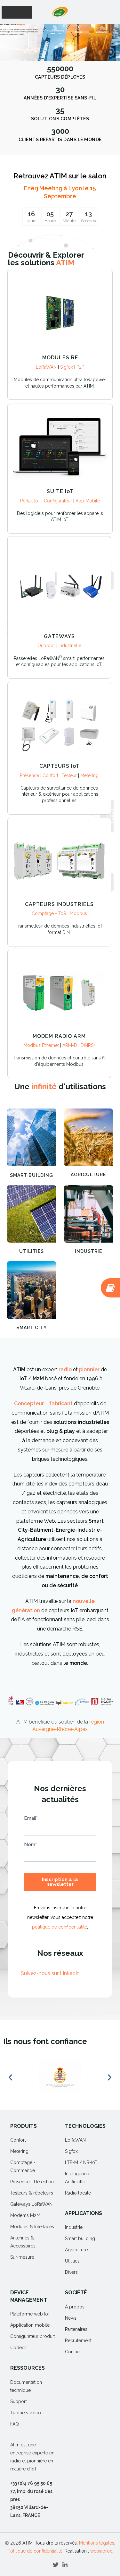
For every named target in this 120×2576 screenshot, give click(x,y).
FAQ (15, 2424)
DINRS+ (88, 1045)
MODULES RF (60, 358)
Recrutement (78, 2341)
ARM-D (70, 1045)
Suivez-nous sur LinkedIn (50, 1973)
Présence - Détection (32, 2182)
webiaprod (101, 2551)
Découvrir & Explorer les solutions (46, 259)
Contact (73, 2352)
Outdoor (47, 646)
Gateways (59, 636)
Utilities (32, 1251)
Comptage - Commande (23, 2166)
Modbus (78, 913)
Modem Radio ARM (59, 1036)
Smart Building (32, 1175)
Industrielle (70, 646)
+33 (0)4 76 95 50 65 (31, 2483)
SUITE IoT (60, 491)
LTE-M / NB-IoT (81, 2162)
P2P (80, 367)
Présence (29, 775)
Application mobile (30, 2325)
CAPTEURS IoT (59, 766)
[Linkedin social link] (65, 2565)
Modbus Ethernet (42, 1045)
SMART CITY (32, 1328)
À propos (75, 2307)
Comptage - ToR (50, 913)
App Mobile (88, 501)
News (71, 2318)
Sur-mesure (22, 2257)
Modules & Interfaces (32, 2227)
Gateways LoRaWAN (31, 2204)
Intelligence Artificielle (77, 2178)
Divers (71, 2272)
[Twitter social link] (56, 2565)
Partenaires (76, 2329)
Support (19, 2401)
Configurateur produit (32, 2336)
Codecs (18, 2348)
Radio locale (78, 2193)
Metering (89, 775)
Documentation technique (26, 2386)
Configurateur (59, 501)
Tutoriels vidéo (26, 2413)
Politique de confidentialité (35, 2551)
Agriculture (88, 1175)
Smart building (80, 2238)
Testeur (70, 775)
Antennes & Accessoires (23, 2242)
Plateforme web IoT (30, 2314)
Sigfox (67, 367)
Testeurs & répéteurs (32, 2193)
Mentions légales (97, 2543)
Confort (51, 775)
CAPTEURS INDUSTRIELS (59, 904)
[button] (46, 56)
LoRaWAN (46, 367)
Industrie (88, 1251)
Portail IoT (31, 501)
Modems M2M (25, 2215)
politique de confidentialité (60, 1927)
